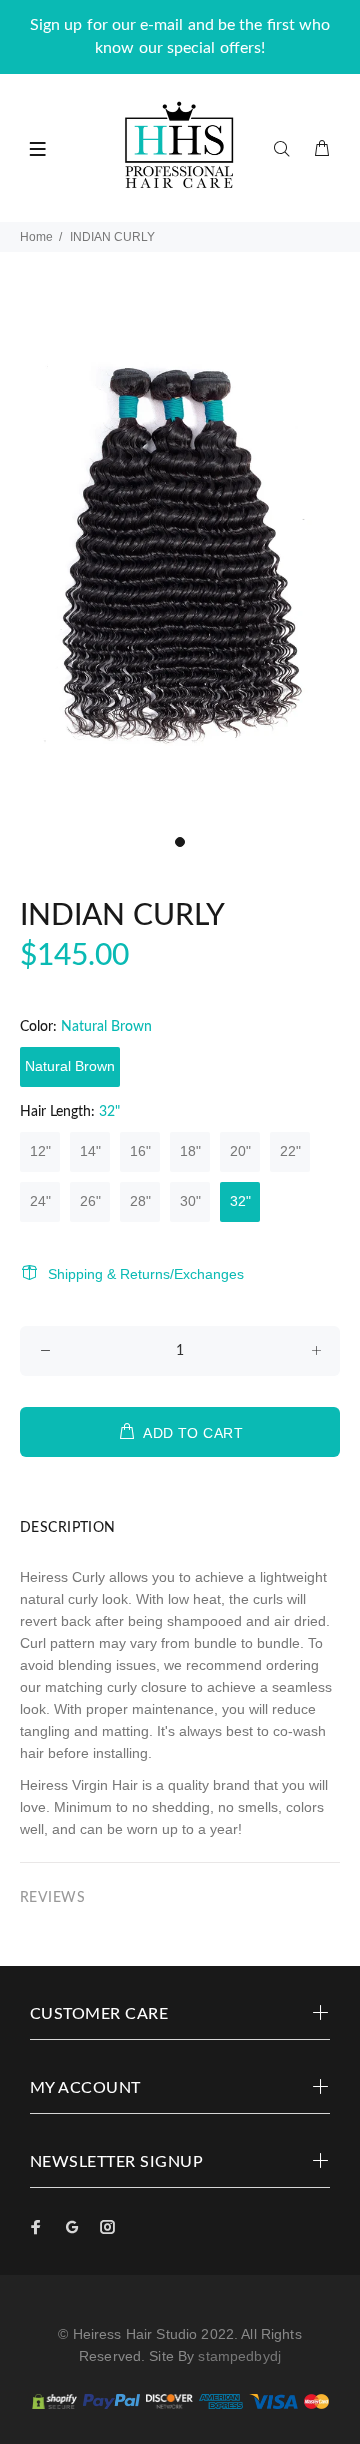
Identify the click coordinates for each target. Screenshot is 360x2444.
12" (40, 1151)
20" (240, 1151)
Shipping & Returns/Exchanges (146, 1274)
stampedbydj (239, 2356)
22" (290, 1151)
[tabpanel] (180, 555)
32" (240, 1201)
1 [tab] (180, 842)
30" (190, 1201)
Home (36, 237)
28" (140, 1201)
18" (190, 1151)
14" (90, 1151)
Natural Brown (70, 1066)
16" (140, 1151)
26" (90, 1201)
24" (40, 1201)
